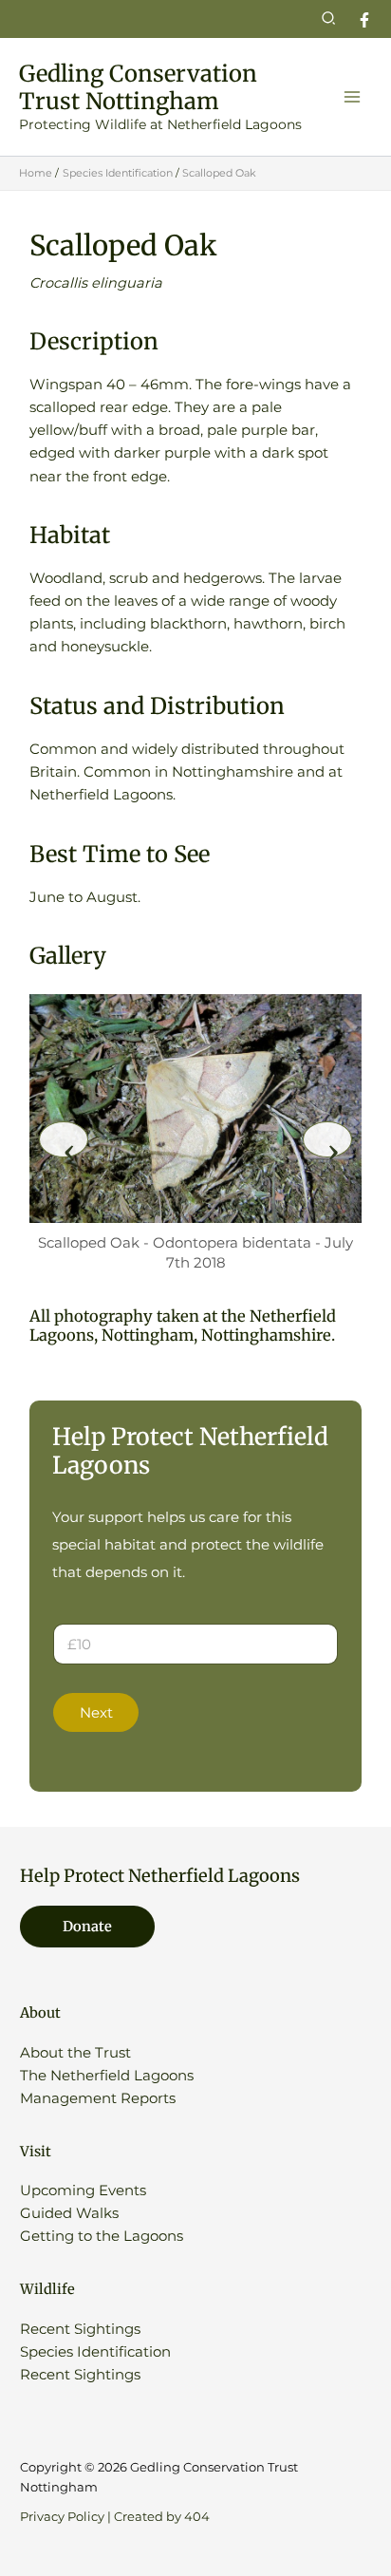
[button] (329, 19)
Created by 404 (162, 2517)
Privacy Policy (62, 2517)
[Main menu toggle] (352, 97)
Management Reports (98, 2098)
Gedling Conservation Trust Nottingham (138, 87)
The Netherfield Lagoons (107, 2076)
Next (96, 1713)
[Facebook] (364, 20)
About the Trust (75, 2053)
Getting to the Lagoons (102, 2236)
